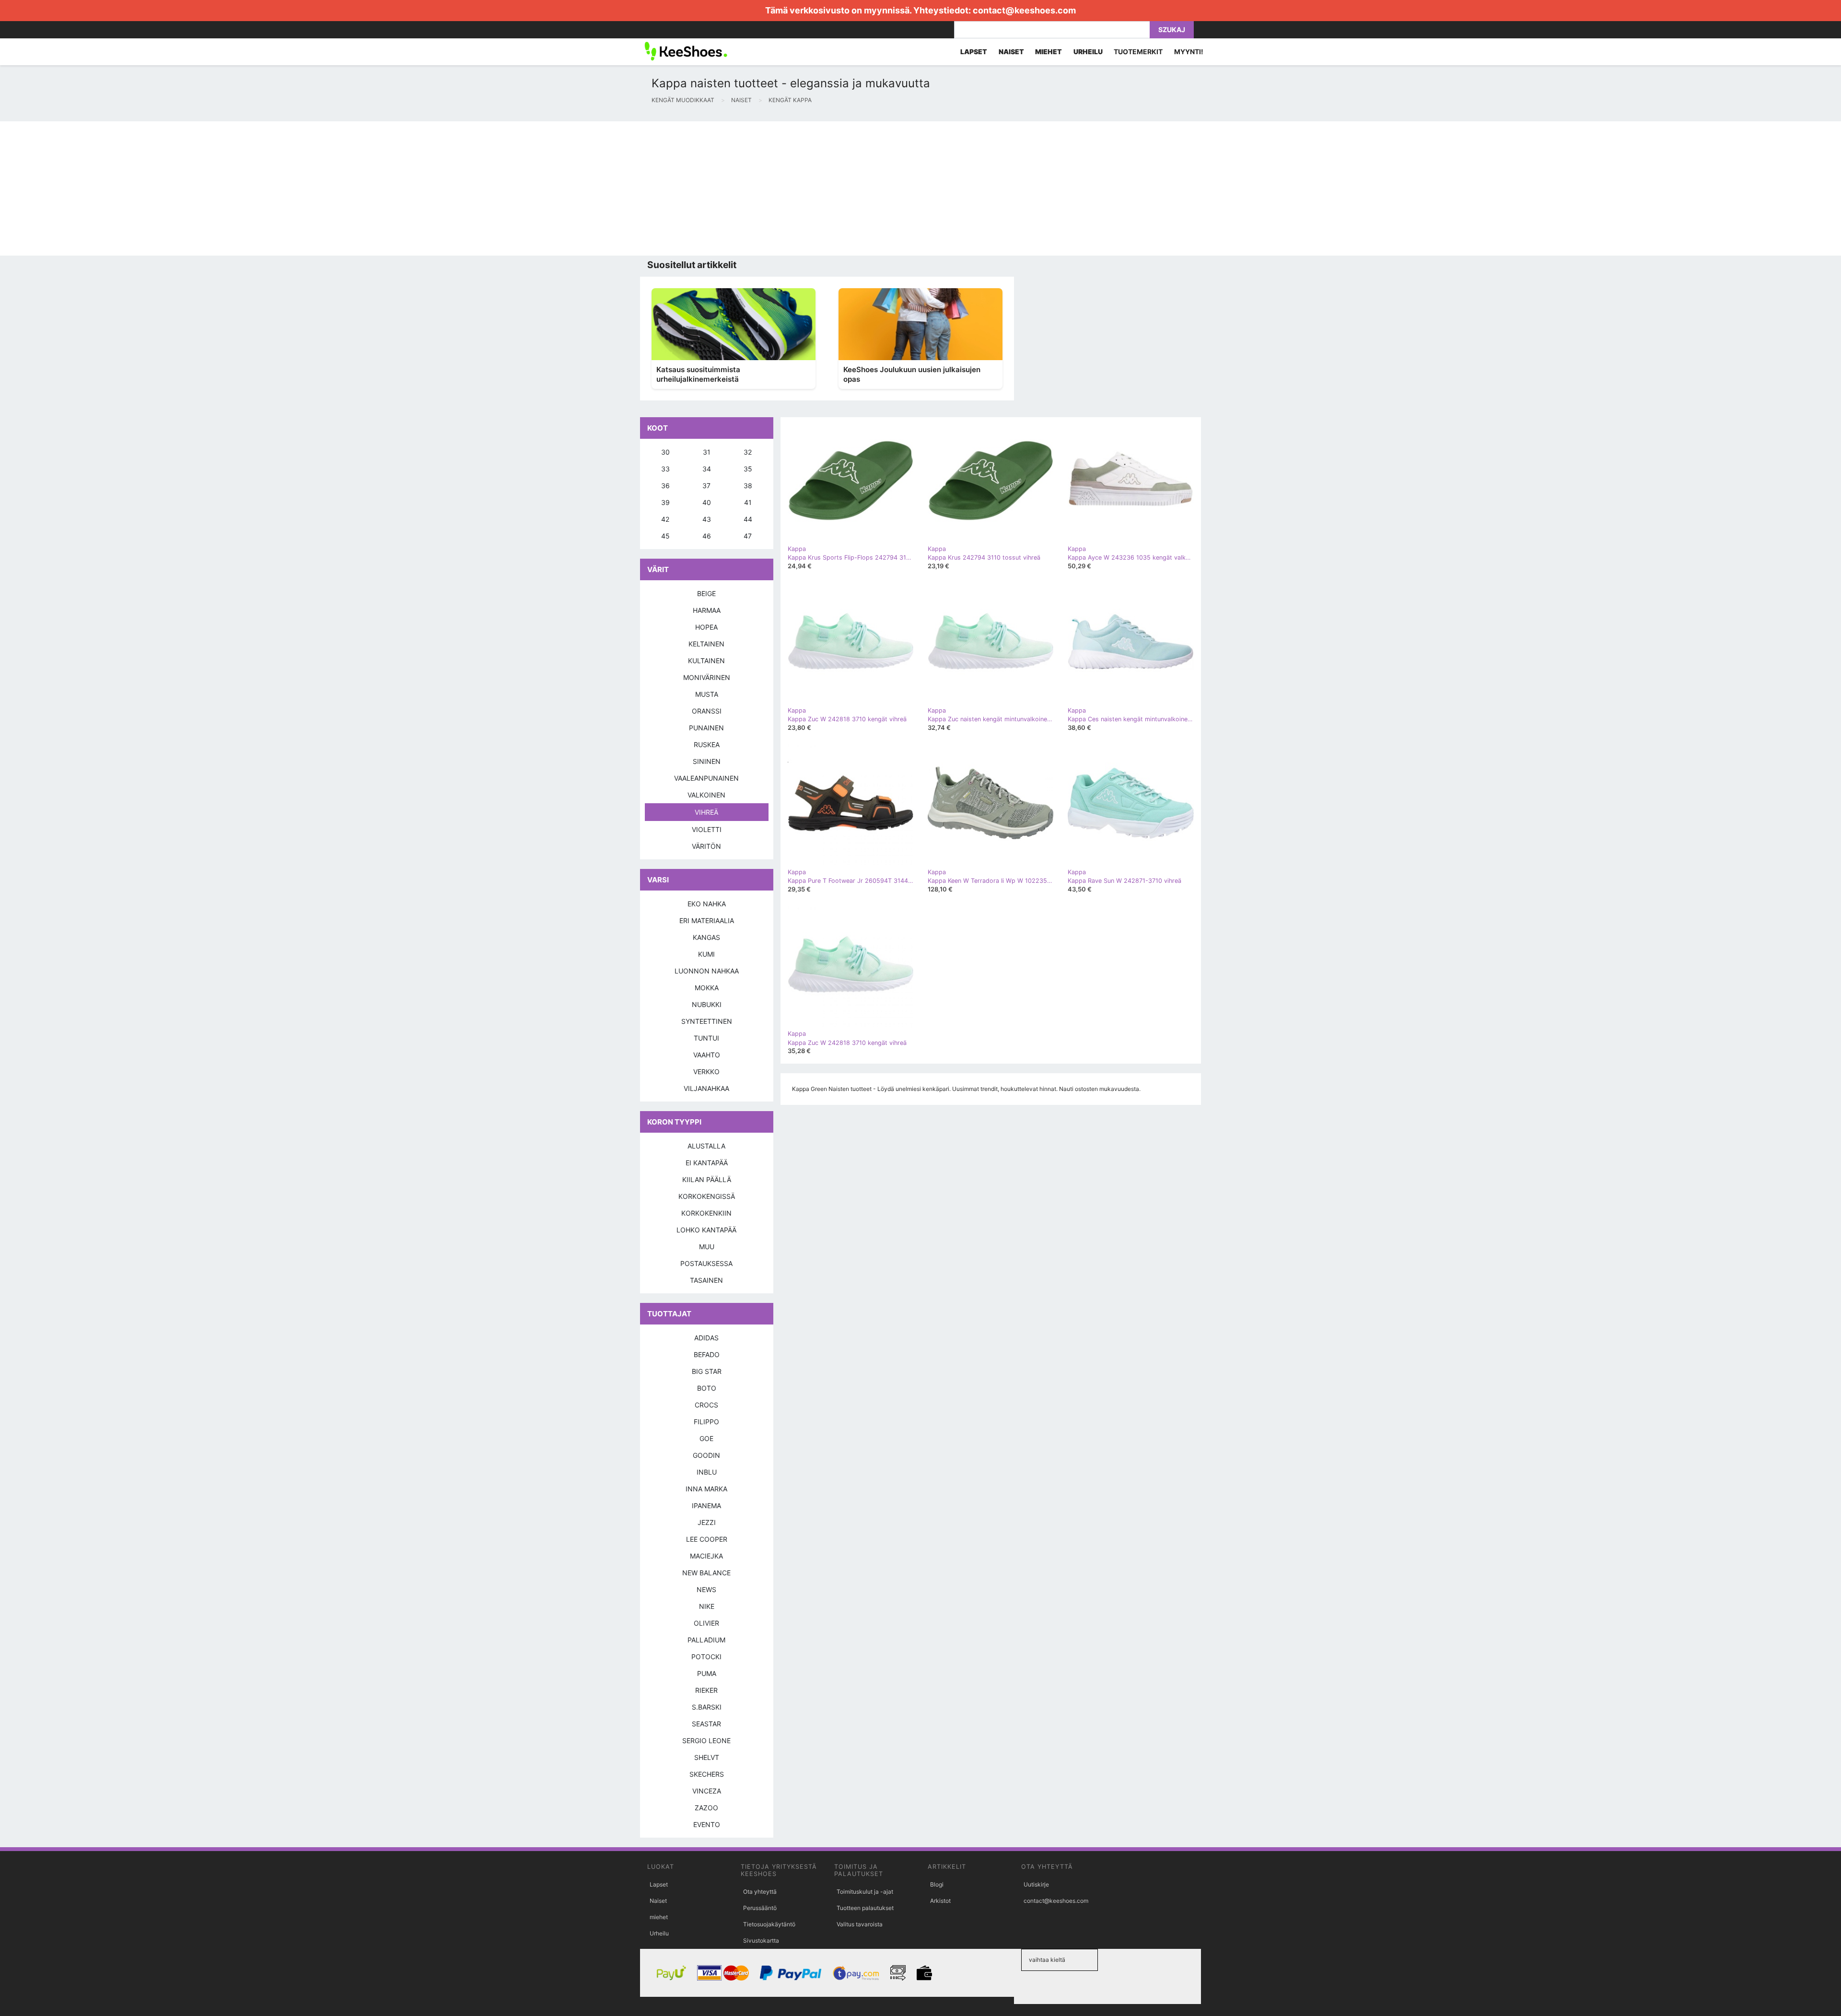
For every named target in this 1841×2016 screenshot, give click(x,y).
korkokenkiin (706, 1213)
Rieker (706, 1690)
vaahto (707, 1055)
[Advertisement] (288, 188)
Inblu (707, 1472)
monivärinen (707, 677)
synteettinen (707, 1021)
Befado (707, 1354)
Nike (707, 1606)
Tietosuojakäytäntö (769, 1924)
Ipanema (706, 1506)
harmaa (707, 610)
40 (707, 502)
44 (748, 519)
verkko (706, 1072)
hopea (706, 627)
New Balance (706, 1573)
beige (706, 593)
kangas (706, 937)
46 (707, 536)
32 (748, 452)
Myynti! (1189, 52)
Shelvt (707, 1757)
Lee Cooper (707, 1539)
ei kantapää (707, 1163)
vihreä (706, 812)
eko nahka (707, 904)
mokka (707, 988)
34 (707, 469)
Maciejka (706, 1556)
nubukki (707, 1004)
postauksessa (706, 1263)
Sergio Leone (706, 1741)
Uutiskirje (1036, 1884)
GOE (706, 1438)
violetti (707, 829)
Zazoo (706, 1808)
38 (748, 486)
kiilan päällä (707, 1179)
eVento (707, 1824)
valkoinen (706, 795)
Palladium (706, 1640)
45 (665, 536)
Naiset (658, 1901)
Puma (707, 1673)
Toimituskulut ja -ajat (865, 1892)
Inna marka (706, 1489)
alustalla (706, 1146)
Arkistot (940, 1901)
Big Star (707, 1371)
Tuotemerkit (1138, 52)
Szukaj (1172, 29)
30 (665, 452)
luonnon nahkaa (707, 971)
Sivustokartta (761, 1940)
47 (748, 536)
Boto (707, 1388)
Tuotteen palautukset (865, 1908)
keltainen (706, 644)
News (706, 1589)
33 (665, 469)
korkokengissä (707, 1196)
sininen (707, 761)
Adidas (706, 1338)
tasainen (706, 1280)
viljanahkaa (706, 1088)
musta (707, 694)
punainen (706, 728)
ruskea (707, 744)
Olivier (706, 1623)
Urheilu (659, 1933)
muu (707, 1247)
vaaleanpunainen (706, 778)
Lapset (659, 1884)
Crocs (706, 1405)
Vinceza (707, 1791)
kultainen (706, 661)
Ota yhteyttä (760, 1892)
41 (748, 502)
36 (665, 486)
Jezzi (707, 1522)
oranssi (707, 711)
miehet (659, 1917)
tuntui (706, 1038)
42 (665, 519)
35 (748, 469)
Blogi (937, 1884)
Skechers (707, 1774)
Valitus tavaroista (860, 1924)
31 (707, 452)
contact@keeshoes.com (1024, 10)
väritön (706, 846)
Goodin (706, 1455)
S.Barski (707, 1707)
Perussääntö (760, 1908)
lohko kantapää (706, 1230)
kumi (706, 954)
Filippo (706, 1422)
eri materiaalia (707, 920)
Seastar (706, 1724)
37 (706, 486)
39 (665, 502)
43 (707, 519)
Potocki (706, 1657)
